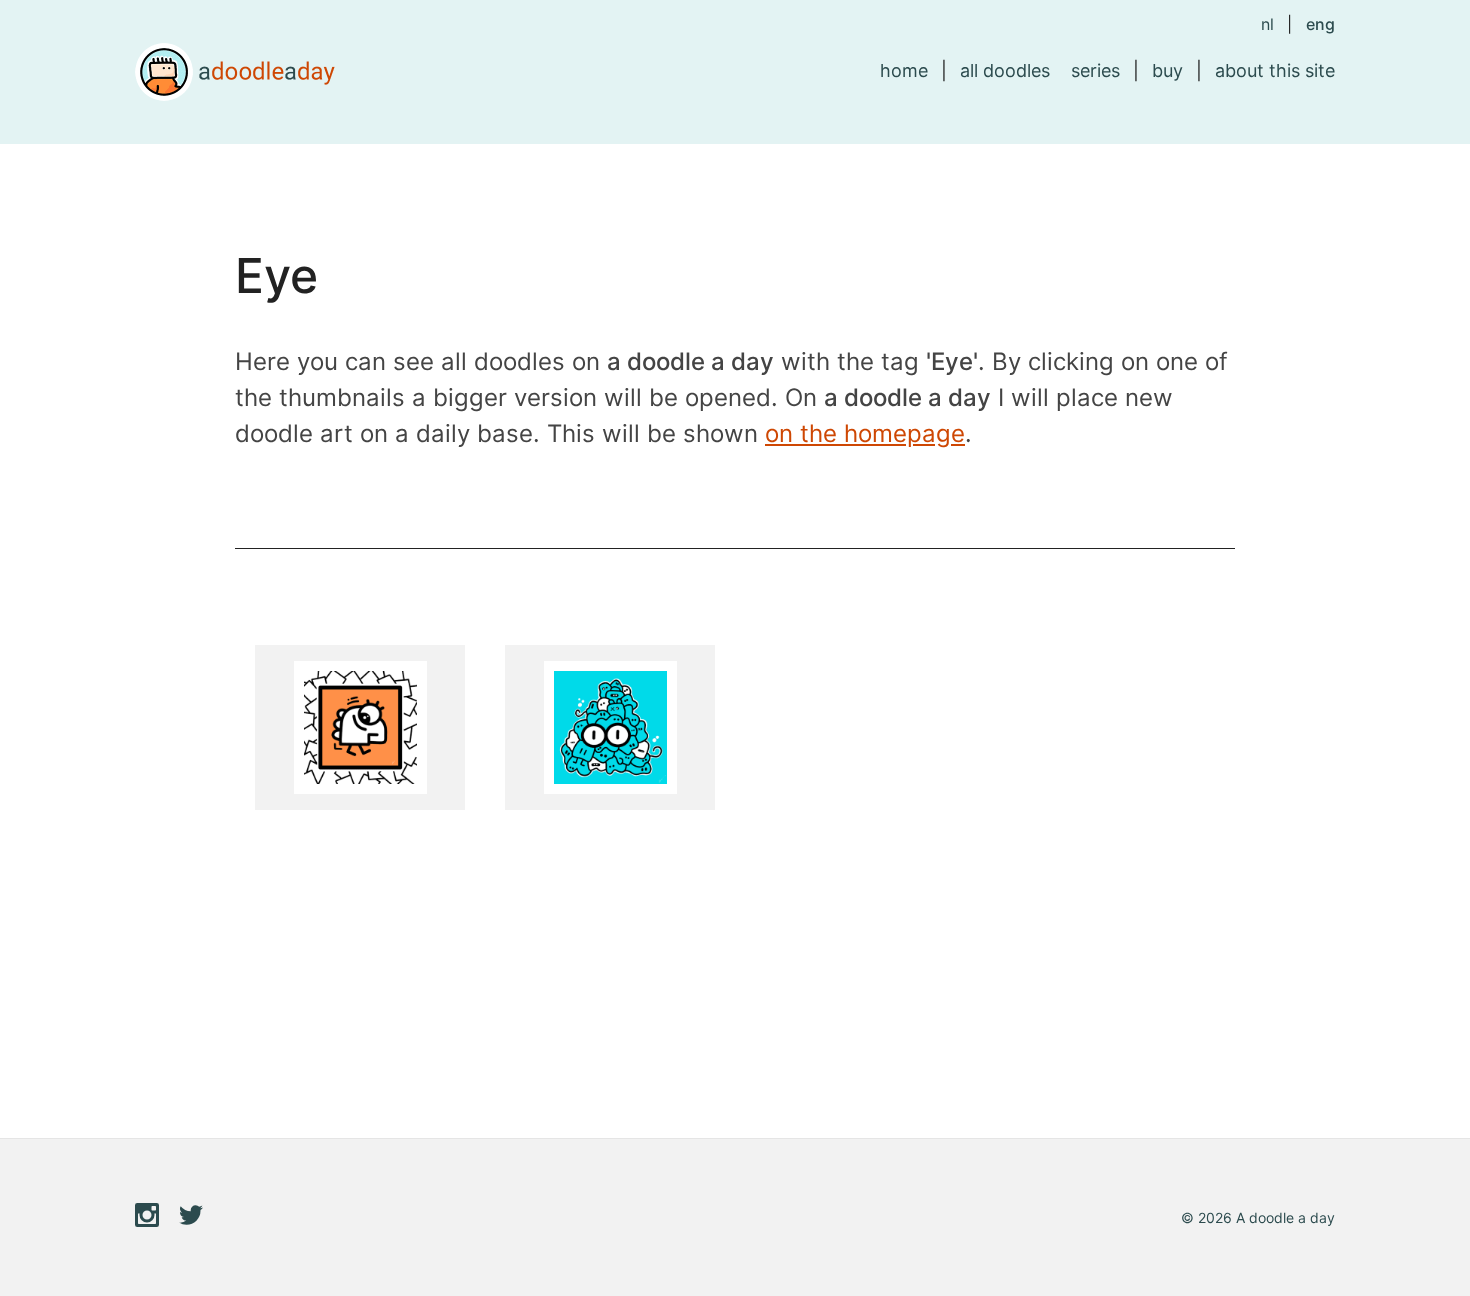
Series (1095, 70)
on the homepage (865, 433)
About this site (1275, 70)
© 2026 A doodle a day (1258, 1217)
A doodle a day (235, 72)
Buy (1167, 70)
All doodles (1005, 70)
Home (904, 70)
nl (1267, 24)
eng (1320, 24)
